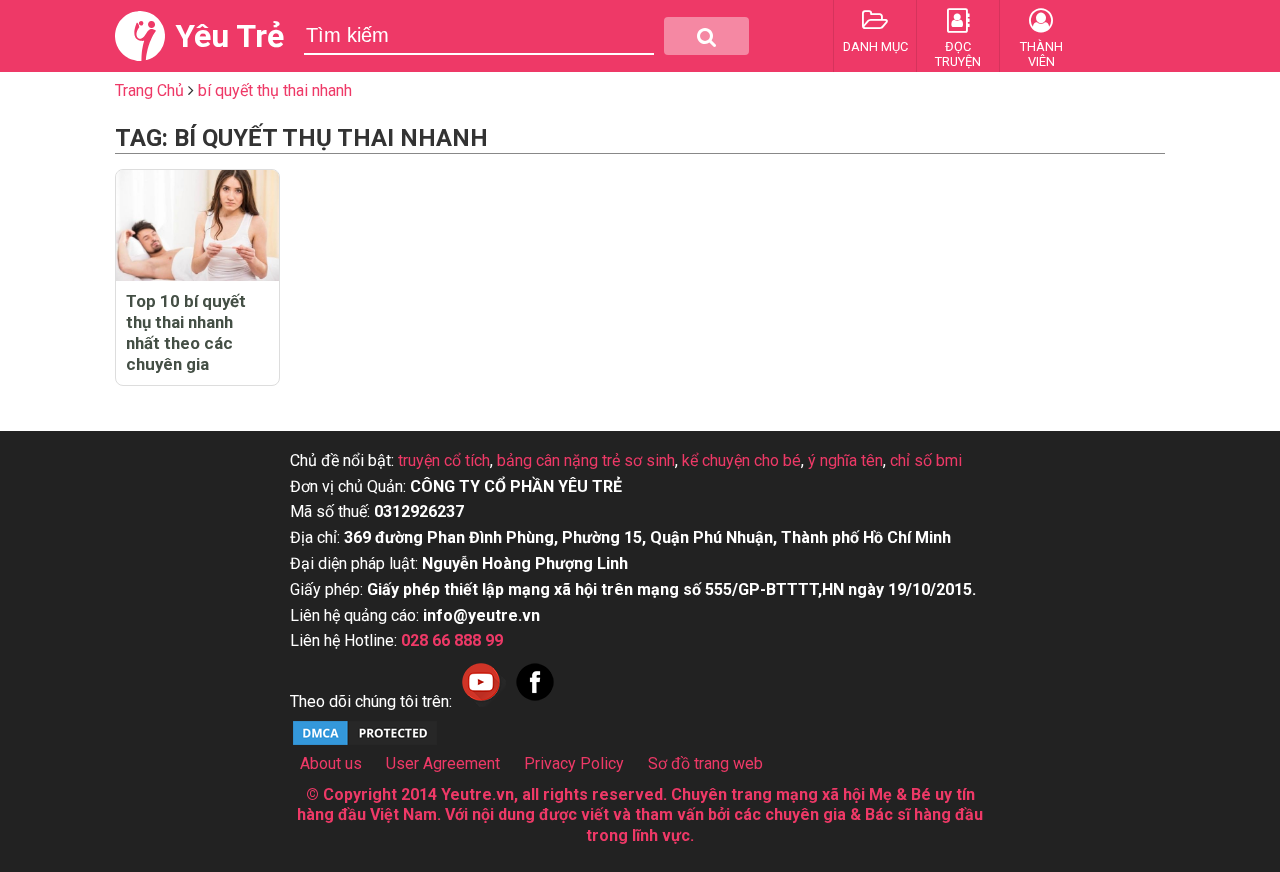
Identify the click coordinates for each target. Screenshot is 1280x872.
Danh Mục (875, 46)
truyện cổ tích (444, 460)
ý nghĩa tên (845, 460)
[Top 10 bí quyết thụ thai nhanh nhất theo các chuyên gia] (197, 225)
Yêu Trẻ (229, 36)
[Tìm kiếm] (706, 36)
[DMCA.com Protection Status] (365, 742)
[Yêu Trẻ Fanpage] (535, 701)
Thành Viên (1041, 54)
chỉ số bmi (926, 460)
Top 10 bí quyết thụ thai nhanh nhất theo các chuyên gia (186, 332)
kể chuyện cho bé (741, 460)
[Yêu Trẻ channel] (481, 701)
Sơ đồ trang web (705, 763)
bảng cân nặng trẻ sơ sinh (586, 460)
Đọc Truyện (958, 54)
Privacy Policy (574, 763)
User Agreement (443, 763)
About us (331, 763)
